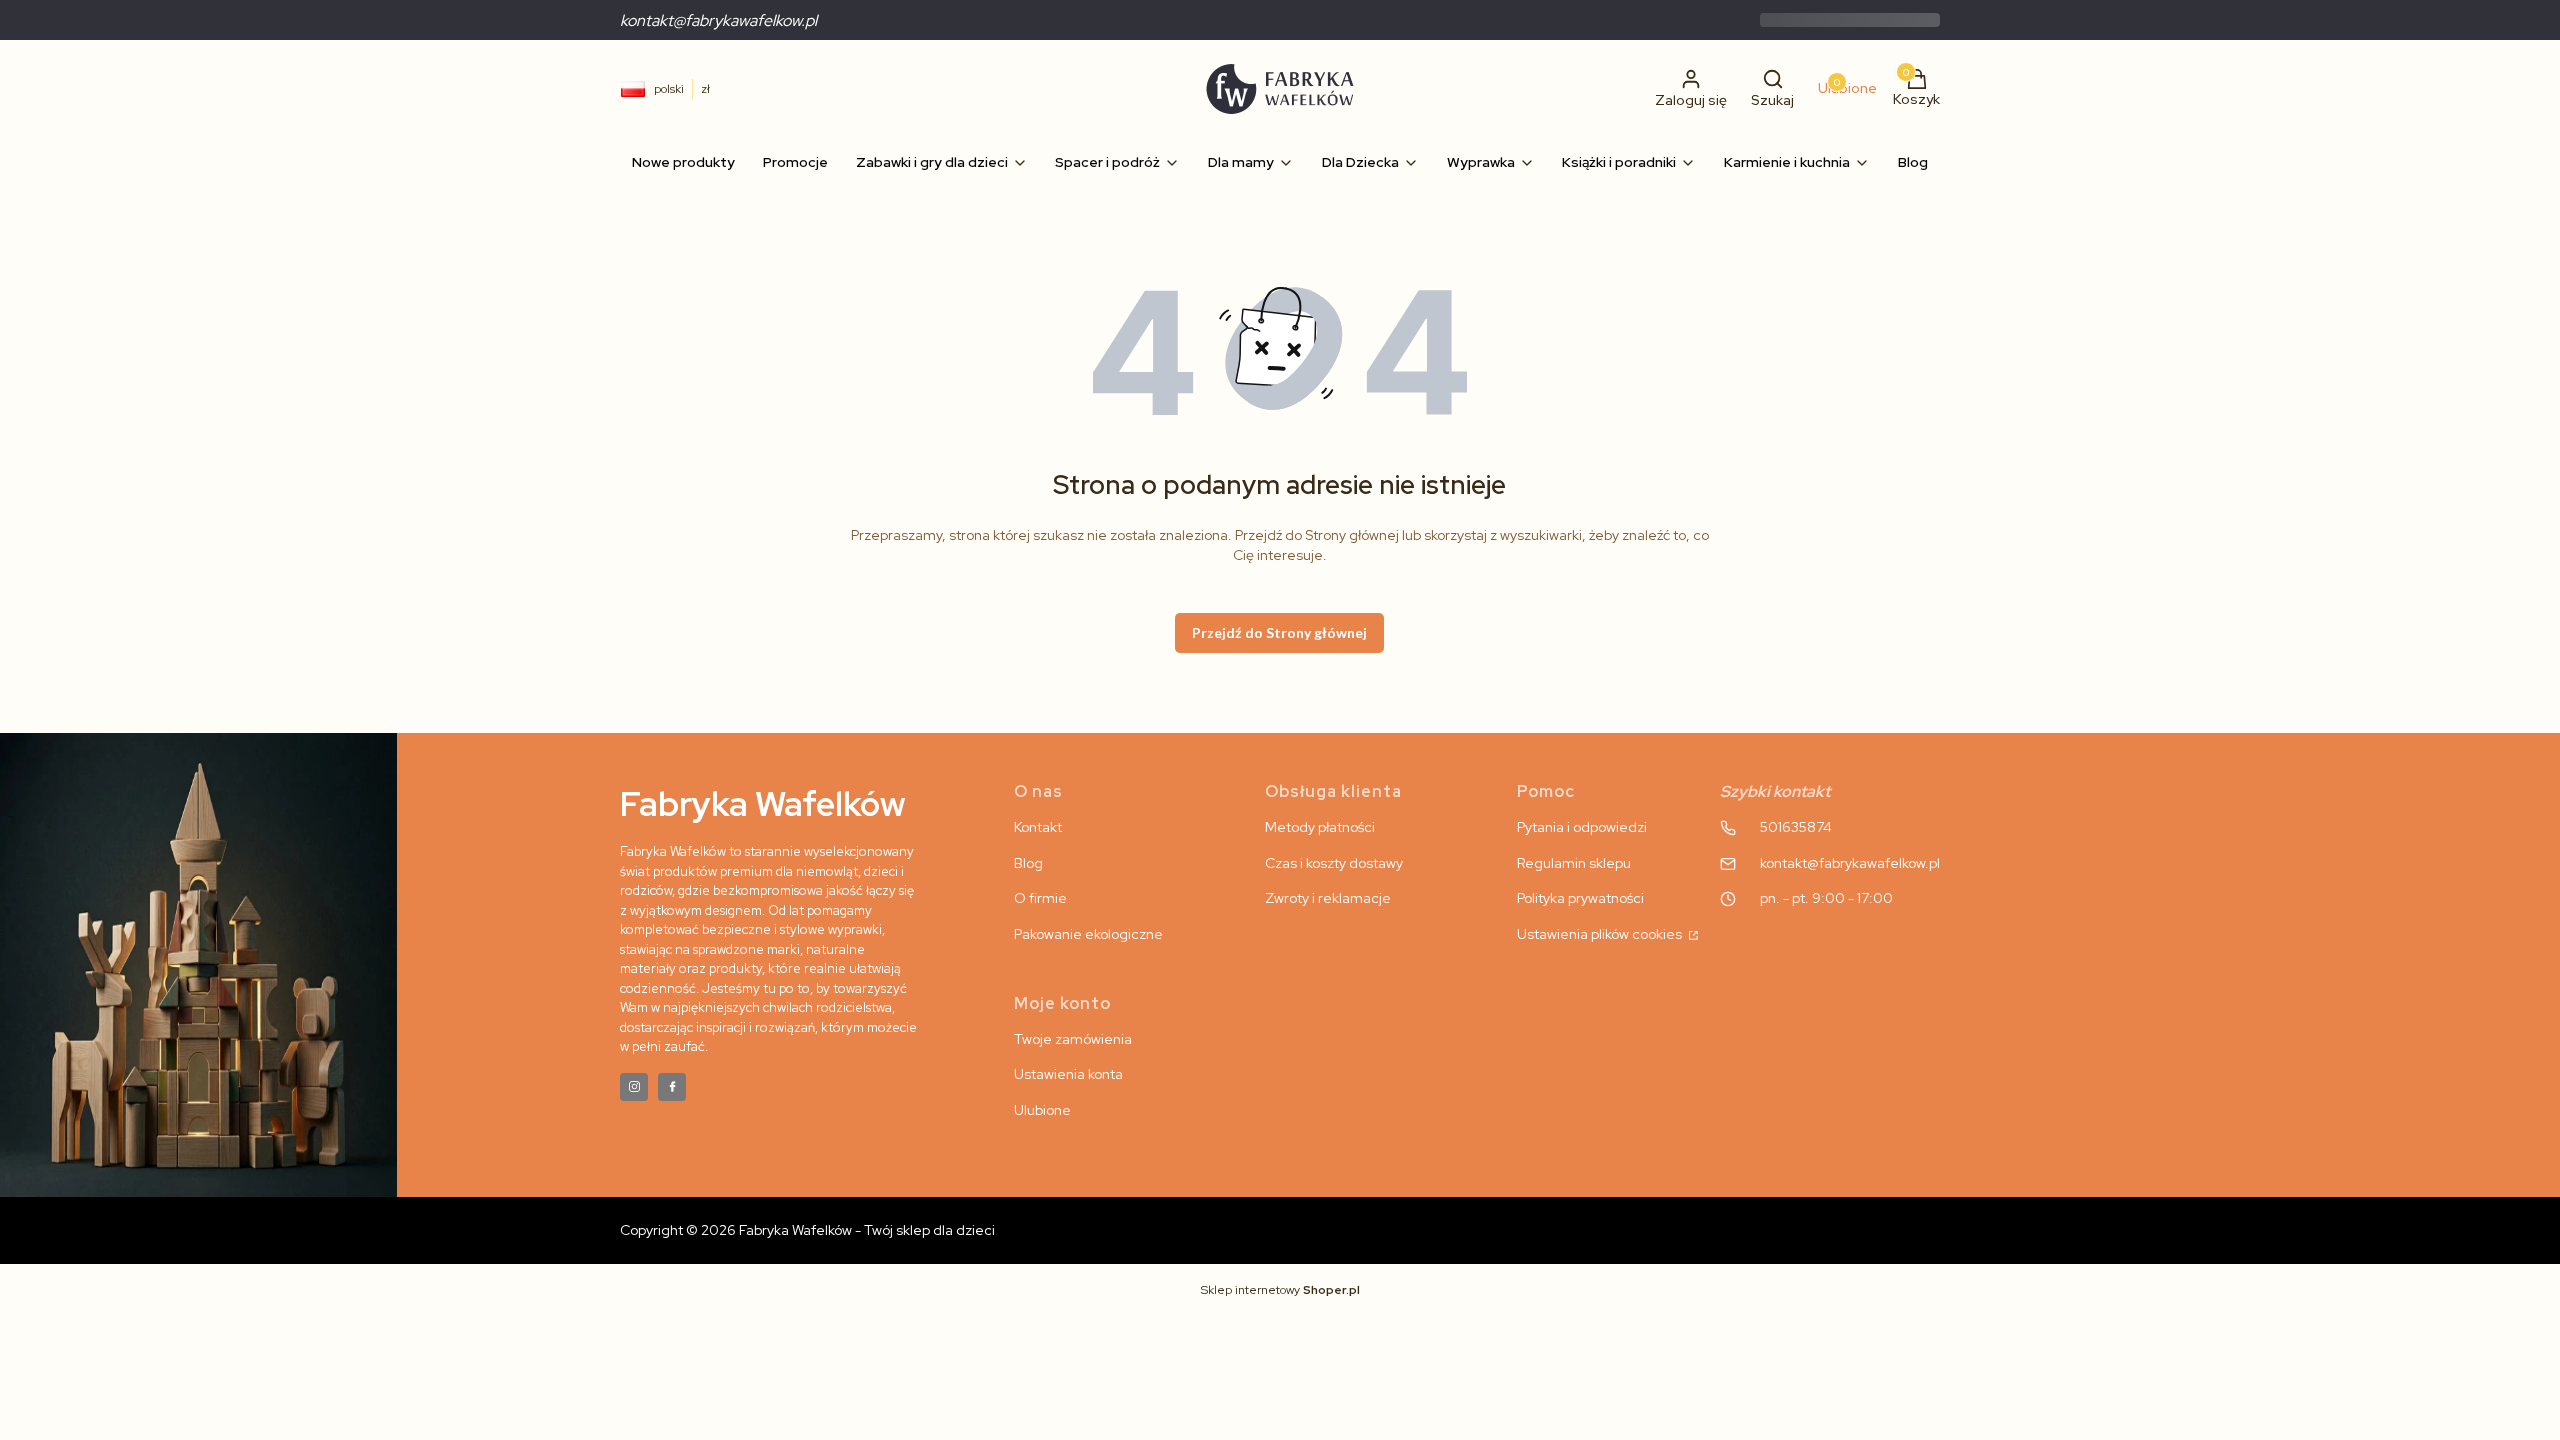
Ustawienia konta (1068, 1074)
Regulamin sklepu (1574, 863)
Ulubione (1042, 1110)
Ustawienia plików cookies (1601, 934)
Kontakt (1038, 827)
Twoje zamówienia (1073, 1039)
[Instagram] (634, 1087)
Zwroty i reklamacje (1328, 898)
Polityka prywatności (1580, 898)
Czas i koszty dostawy (1334, 863)
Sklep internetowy (1280, 1290)
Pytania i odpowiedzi (1582, 827)
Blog (1028, 863)
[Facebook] (672, 1087)
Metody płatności (1320, 827)
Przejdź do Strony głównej (1279, 632)
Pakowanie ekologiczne (1088, 934)
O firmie (1040, 898)
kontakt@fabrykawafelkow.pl (718, 20)
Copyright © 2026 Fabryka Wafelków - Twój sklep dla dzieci (807, 1230)
